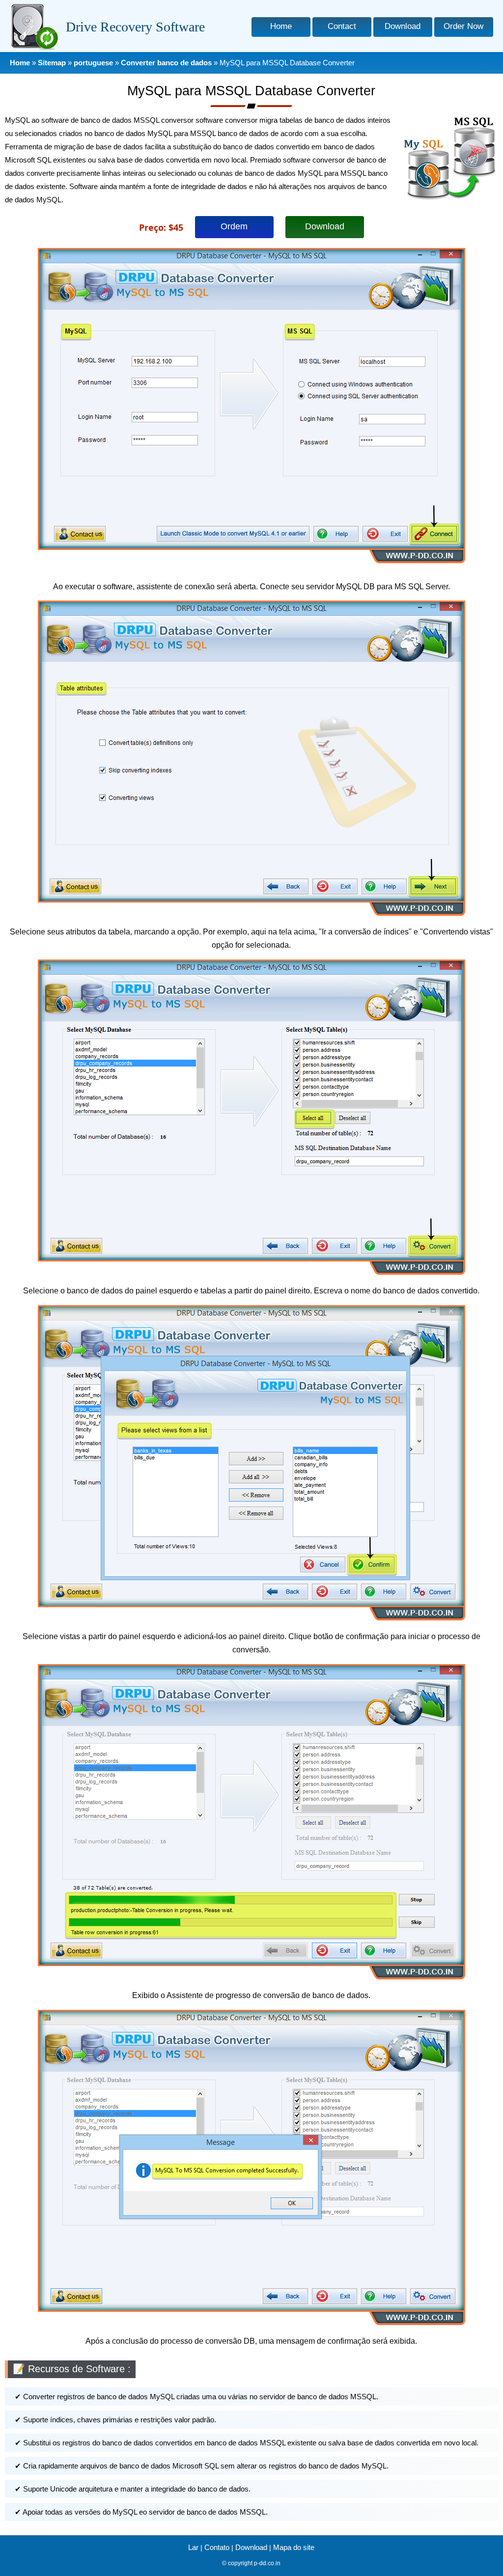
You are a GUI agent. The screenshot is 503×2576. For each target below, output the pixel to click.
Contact (342, 26)
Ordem (234, 226)
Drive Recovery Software (135, 27)
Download (403, 26)
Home (281, 26)
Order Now (463, 26)
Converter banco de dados (166, 63)
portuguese (93, 63)
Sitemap (52, 63)
